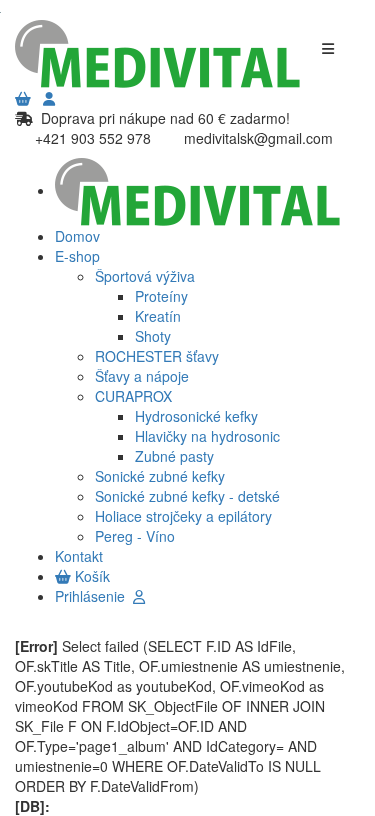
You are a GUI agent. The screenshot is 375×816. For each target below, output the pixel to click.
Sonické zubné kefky (160, 476)
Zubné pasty (174, 456)
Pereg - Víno (135, 536)
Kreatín (158, 316)
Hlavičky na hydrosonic (207, 436)
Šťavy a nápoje (142, 376)
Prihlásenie (94, 596)
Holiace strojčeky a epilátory (183, 516)
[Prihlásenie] (49, 98)
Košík (90, 576)
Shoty (153, 336)
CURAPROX (133, 396)
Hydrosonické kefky (196, 416)
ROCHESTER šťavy (157, 356)
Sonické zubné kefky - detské (187, 496)
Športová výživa (145, 276)
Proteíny (161, 296)
